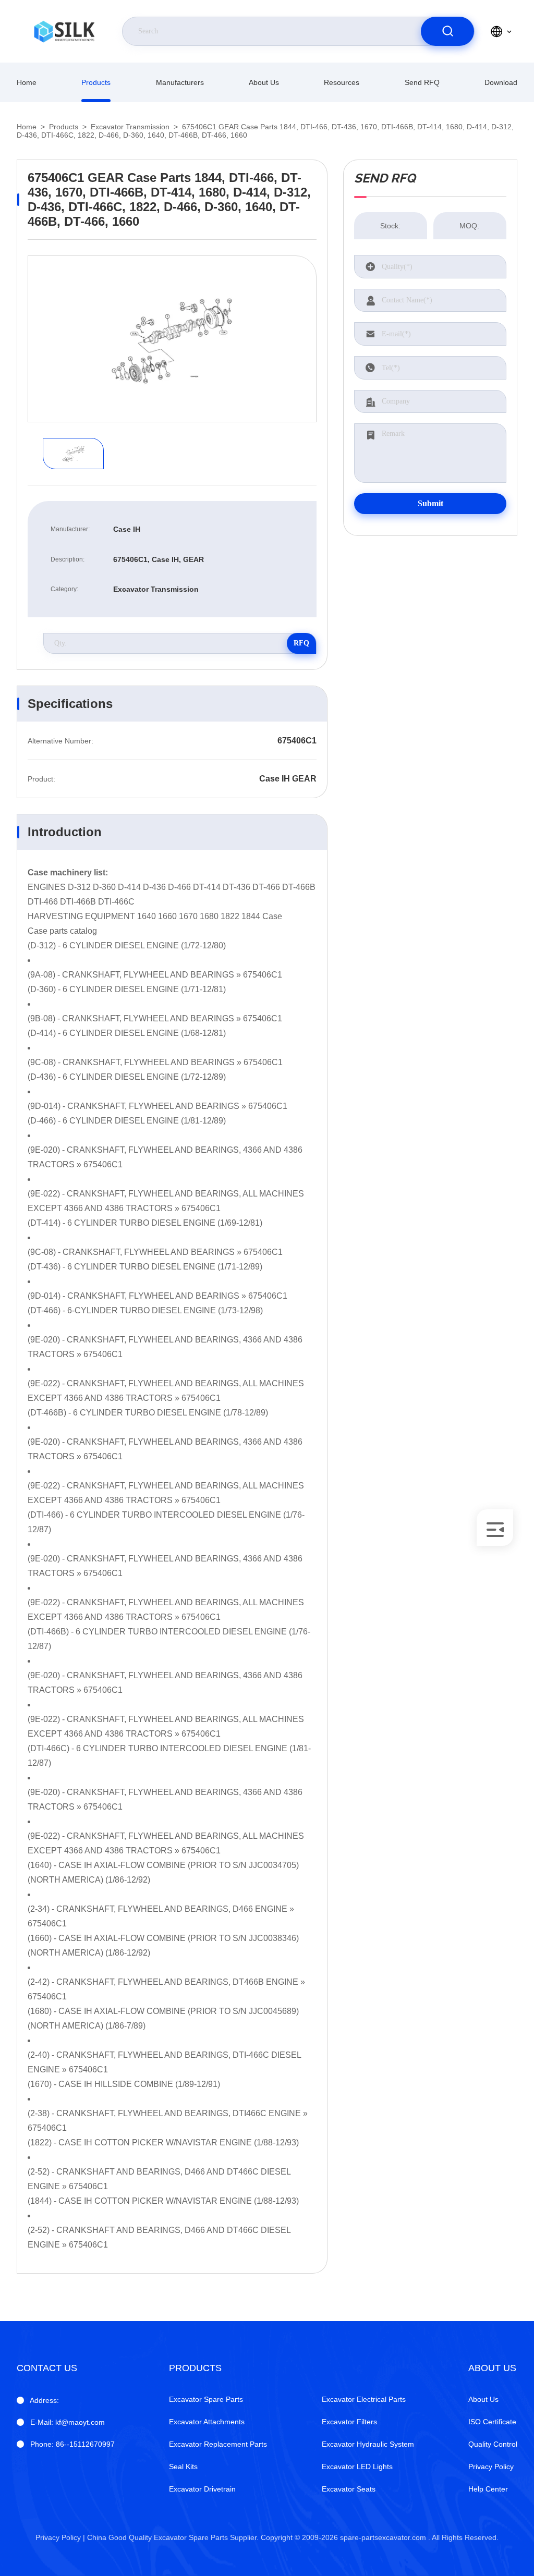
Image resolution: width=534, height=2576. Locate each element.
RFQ (301, 643)
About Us (264, 82)
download (501, 82)
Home (27, 82)
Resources (342, 82)
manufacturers (180, 82)
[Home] (64, 31)
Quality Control (493, 2444)
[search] (447, 31)
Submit (430, 503)
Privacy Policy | (60, 2537)
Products (96, 82)
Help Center (488, 2489)
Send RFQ (422, 82)
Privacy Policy (491, 2467)
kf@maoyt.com (68, 2422)
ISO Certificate (492, 2422)
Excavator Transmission (130, 127)
